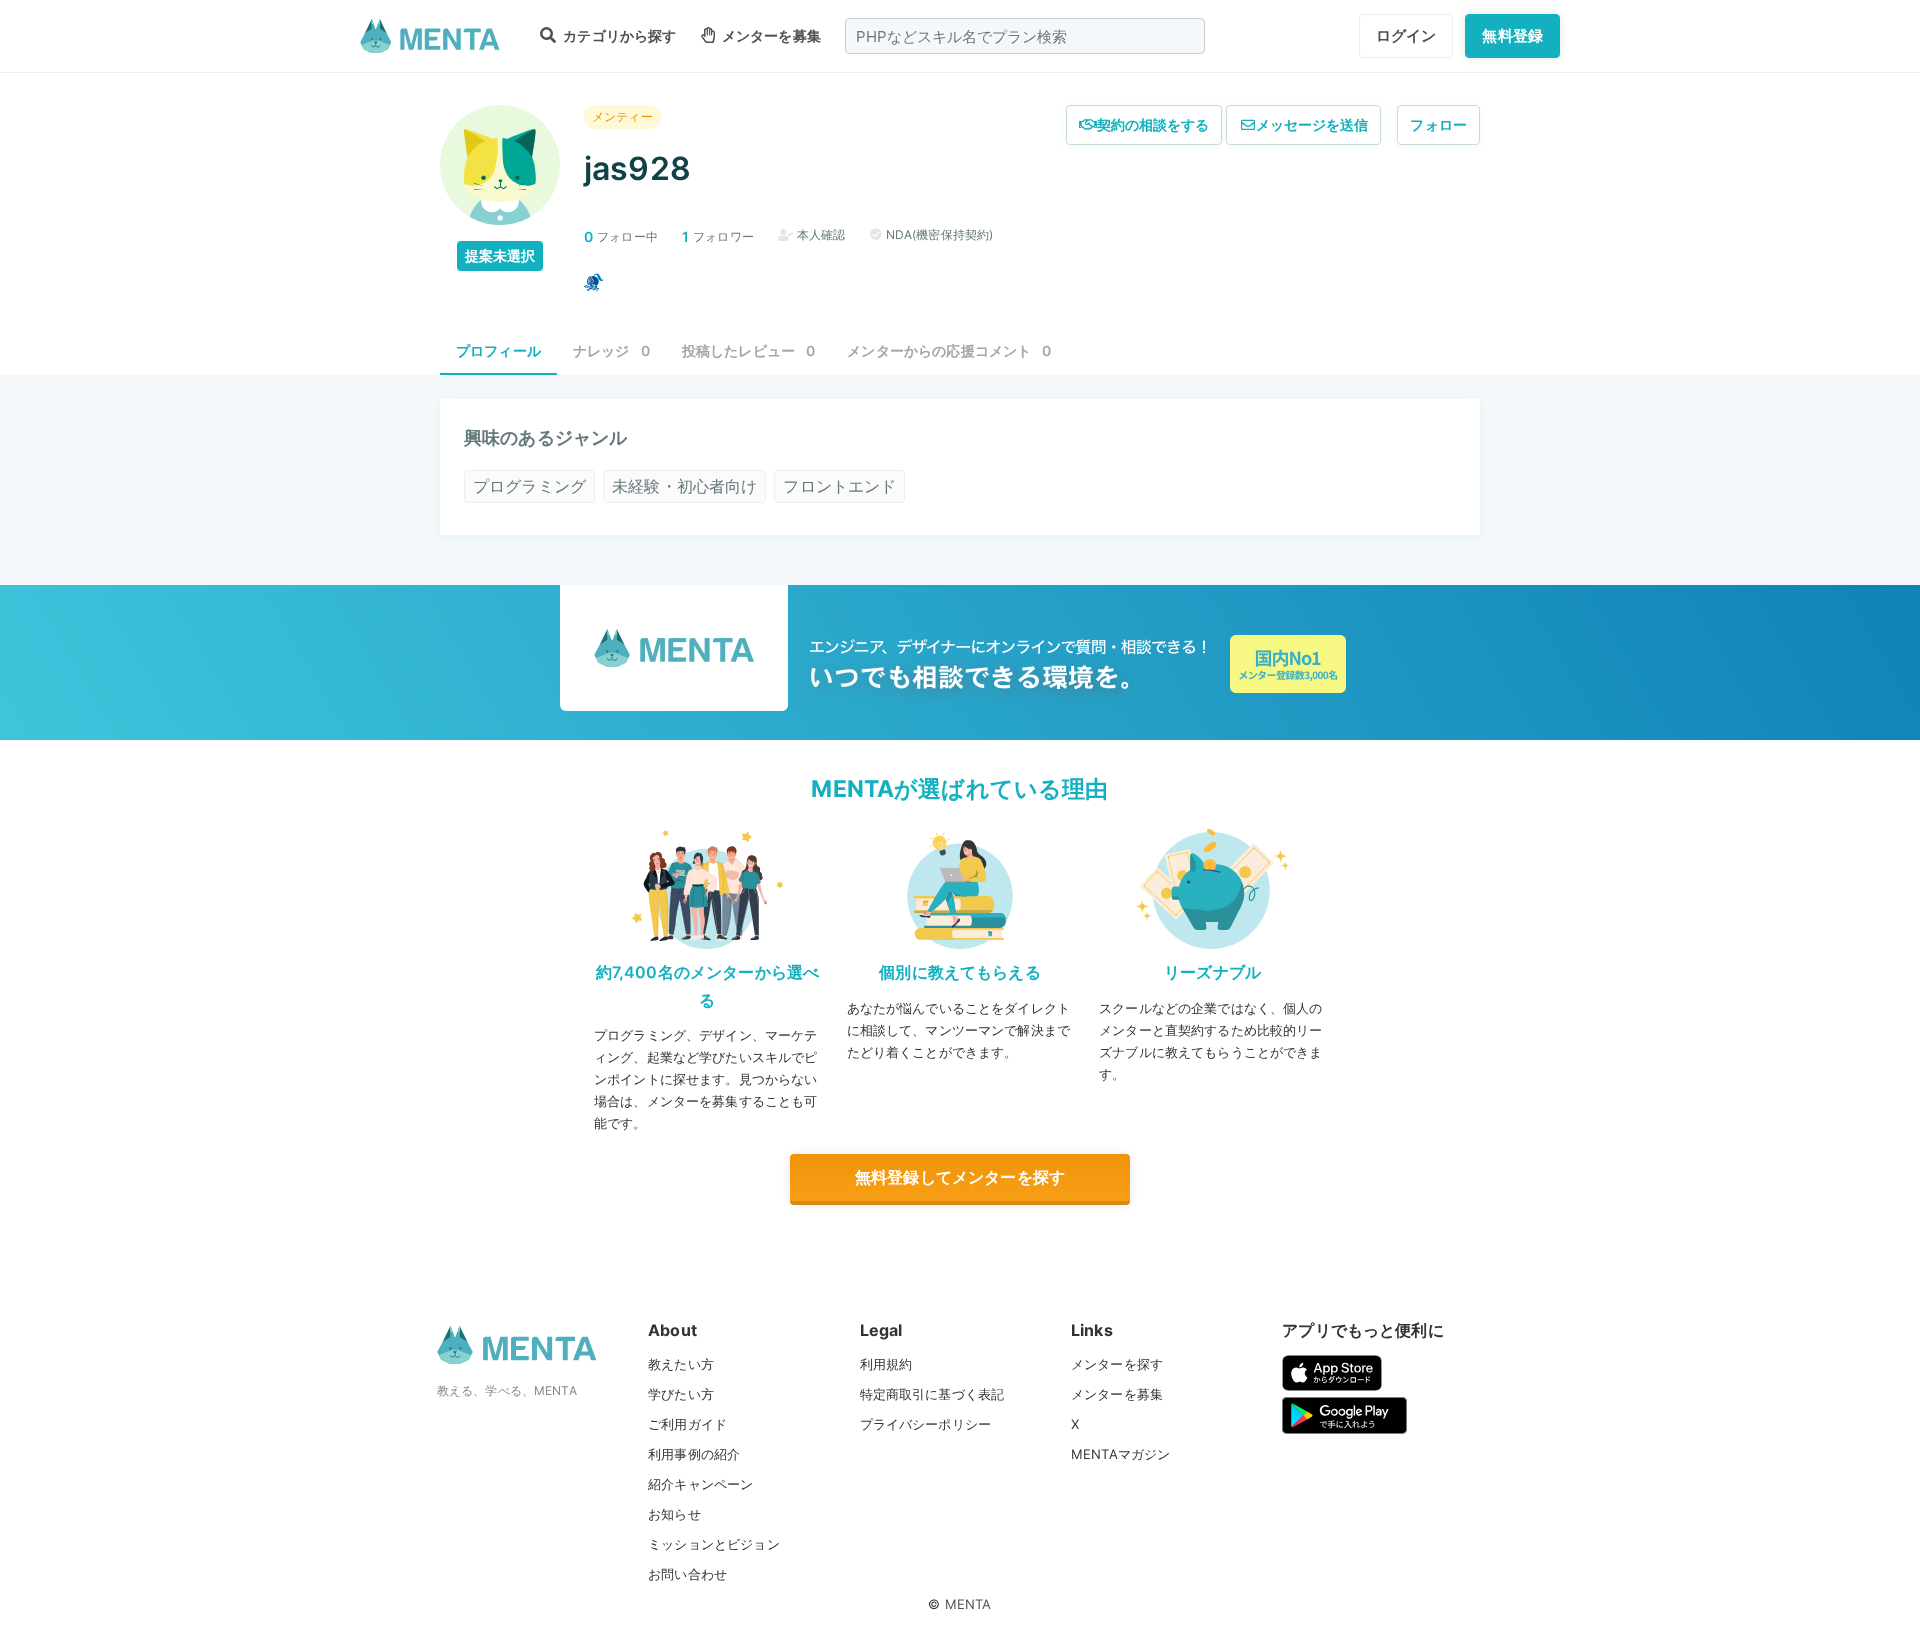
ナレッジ (611, 350)
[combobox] (1025, 36)
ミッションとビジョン (714, 1544)
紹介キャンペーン (700, 1484)
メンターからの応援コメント (949, 350)
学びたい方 (681, 1394)
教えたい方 (681, 1364)
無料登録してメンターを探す (960, 1177)
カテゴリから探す (618, 35)
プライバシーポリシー (926, 1424)
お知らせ (674, 1514)
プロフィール (498, 350)
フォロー (1438, 124)
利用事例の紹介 (694, 1454)
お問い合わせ (687, 1574)
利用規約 (886, 1364)
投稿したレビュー (749, 350)
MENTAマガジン (1120, 1454)
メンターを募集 (770, 35)
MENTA (968, 1604)
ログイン (1406, 35)
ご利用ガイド (687, 1424)
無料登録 (1512, 35)
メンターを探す (1117, 1364)
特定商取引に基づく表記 (932, 1394)
